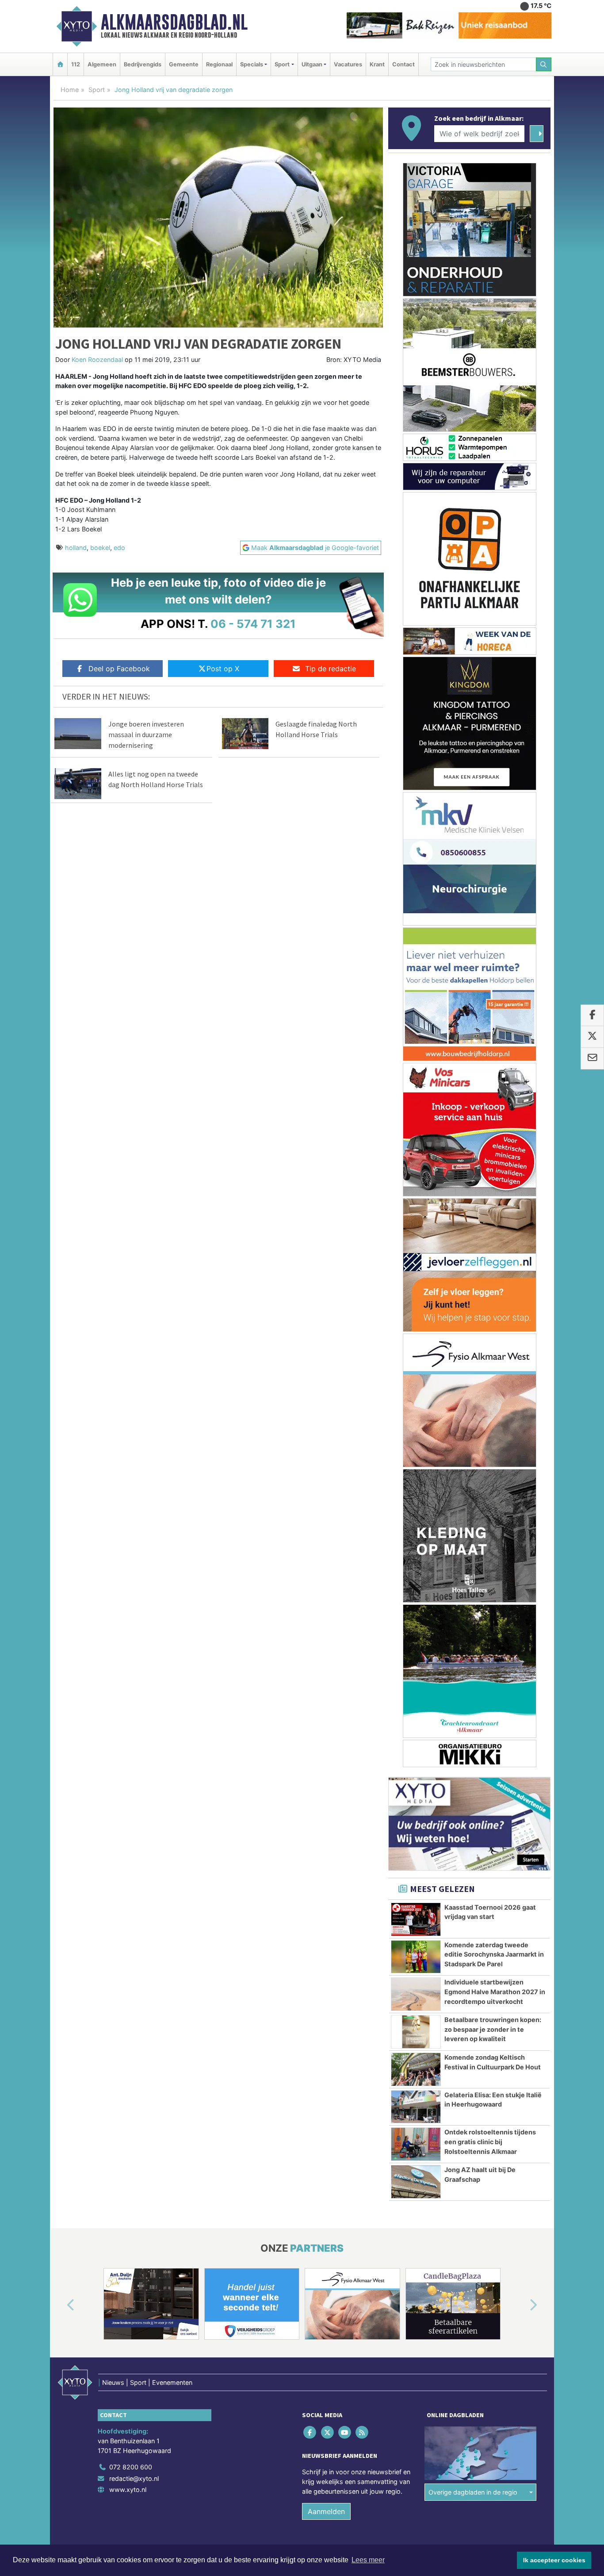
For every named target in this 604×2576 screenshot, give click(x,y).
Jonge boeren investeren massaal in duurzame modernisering (146, 734)
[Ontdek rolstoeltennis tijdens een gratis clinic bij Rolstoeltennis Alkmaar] (416, 2144)
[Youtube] (345, 2432)
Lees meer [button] (368, 2560)
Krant (377, 64)
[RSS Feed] (363, 2432)
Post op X (223, 669)
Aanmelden (326, 2511)
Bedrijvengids (143, 64)
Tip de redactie (331, 669)
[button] (61, 2306)
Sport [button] (282, 64)
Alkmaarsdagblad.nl (174, 22)
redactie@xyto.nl (134, 2478)
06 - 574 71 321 (253, 624)
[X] (328, 2432)
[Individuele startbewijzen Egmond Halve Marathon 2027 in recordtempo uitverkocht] (416, 1994)
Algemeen (102, 64)
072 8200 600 (131, 2467)
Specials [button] (252, 64)
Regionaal (219, 64)
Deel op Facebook (119, 669)
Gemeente (184, 64)
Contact (403, 64)
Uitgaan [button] (312, 64)
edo (119, 548)
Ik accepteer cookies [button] (554, 2560)
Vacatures (348, 64)
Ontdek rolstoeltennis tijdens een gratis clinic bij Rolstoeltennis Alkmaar (490, 2142)
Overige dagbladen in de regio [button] (473, 2492)
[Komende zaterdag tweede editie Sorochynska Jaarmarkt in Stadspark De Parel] (416, 1957)
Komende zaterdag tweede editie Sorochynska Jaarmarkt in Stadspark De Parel (494, 1954)
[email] (592, 1058)
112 (76, 64)
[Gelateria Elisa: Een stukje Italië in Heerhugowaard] (416, 2107)
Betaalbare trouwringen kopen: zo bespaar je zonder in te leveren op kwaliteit (493, 2029)
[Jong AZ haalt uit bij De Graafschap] (416, 2182)
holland (76, 548)
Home (70, 90)
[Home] (60, 64)
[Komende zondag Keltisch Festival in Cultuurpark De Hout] (416, 2069)
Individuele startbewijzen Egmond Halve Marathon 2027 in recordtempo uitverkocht (495, 1992)
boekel (100, 548)
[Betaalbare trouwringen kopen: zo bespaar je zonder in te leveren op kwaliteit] (416, 2032)
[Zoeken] (544, 64)
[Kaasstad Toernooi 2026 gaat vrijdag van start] (416, 1919)
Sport (97, 90)
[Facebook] (311, 2432)
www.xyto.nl (128, 2489)
